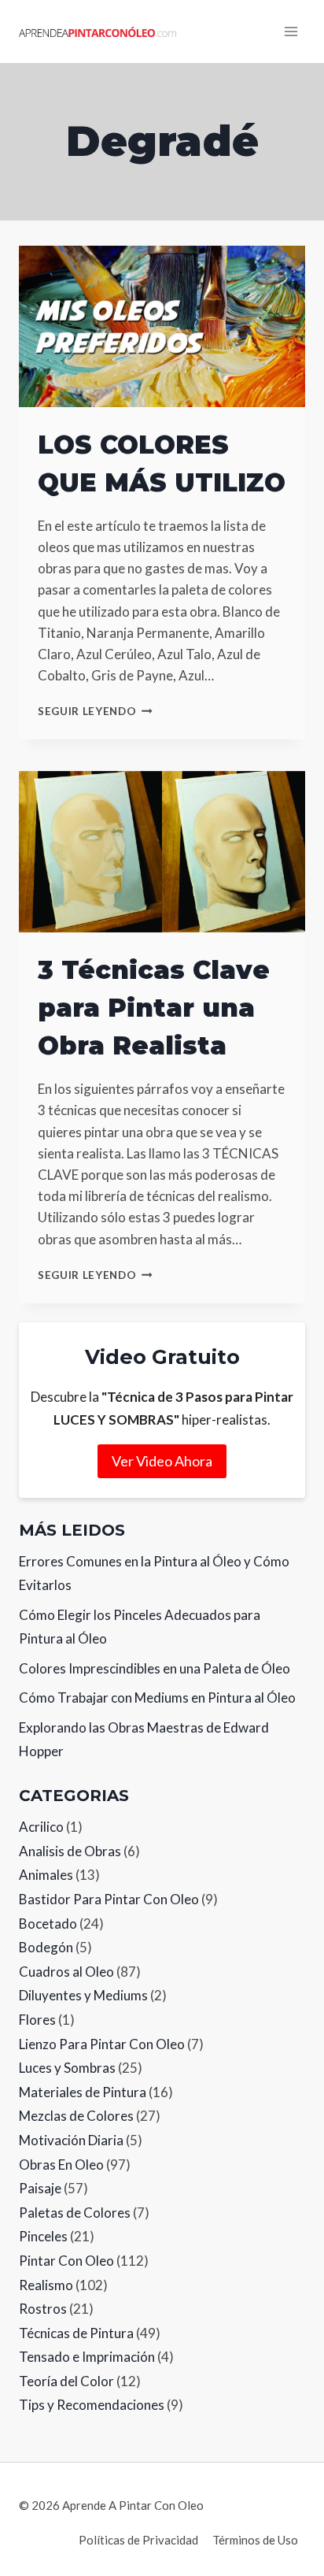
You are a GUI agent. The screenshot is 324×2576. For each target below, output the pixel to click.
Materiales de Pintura (83, 2092)
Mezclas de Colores (76, 2116)
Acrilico (41, 1827)
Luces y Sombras (67, 2068)
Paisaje (40, 2188)
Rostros (43, 2309)
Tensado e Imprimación (87, 2357)
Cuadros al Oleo (66, 1972)
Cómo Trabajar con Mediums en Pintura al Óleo (157, 1698)
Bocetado (48, 1924)
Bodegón (46, 1947)
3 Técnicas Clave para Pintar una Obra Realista (154, 1008)
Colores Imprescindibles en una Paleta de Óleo (155, 1668)
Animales (46, 1875)
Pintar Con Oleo (66, 2261)
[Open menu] (291, 31)
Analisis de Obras (70, 1851)
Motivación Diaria (71, 2140)
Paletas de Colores (75, 2213)
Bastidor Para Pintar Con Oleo (109, 1899)
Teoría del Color (66, 2381)
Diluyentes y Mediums (83, 1995)
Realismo (46, 2285)
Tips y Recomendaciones (92, 2405)
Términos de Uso (255, 2540)
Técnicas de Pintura (76, 2333)
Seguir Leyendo (95, 711)
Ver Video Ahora (162, 1461)
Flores (37, 2020)
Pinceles (43, 2236)
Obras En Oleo (61, 2165)
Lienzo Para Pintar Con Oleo (102, 2044)
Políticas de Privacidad (138, 2540)
